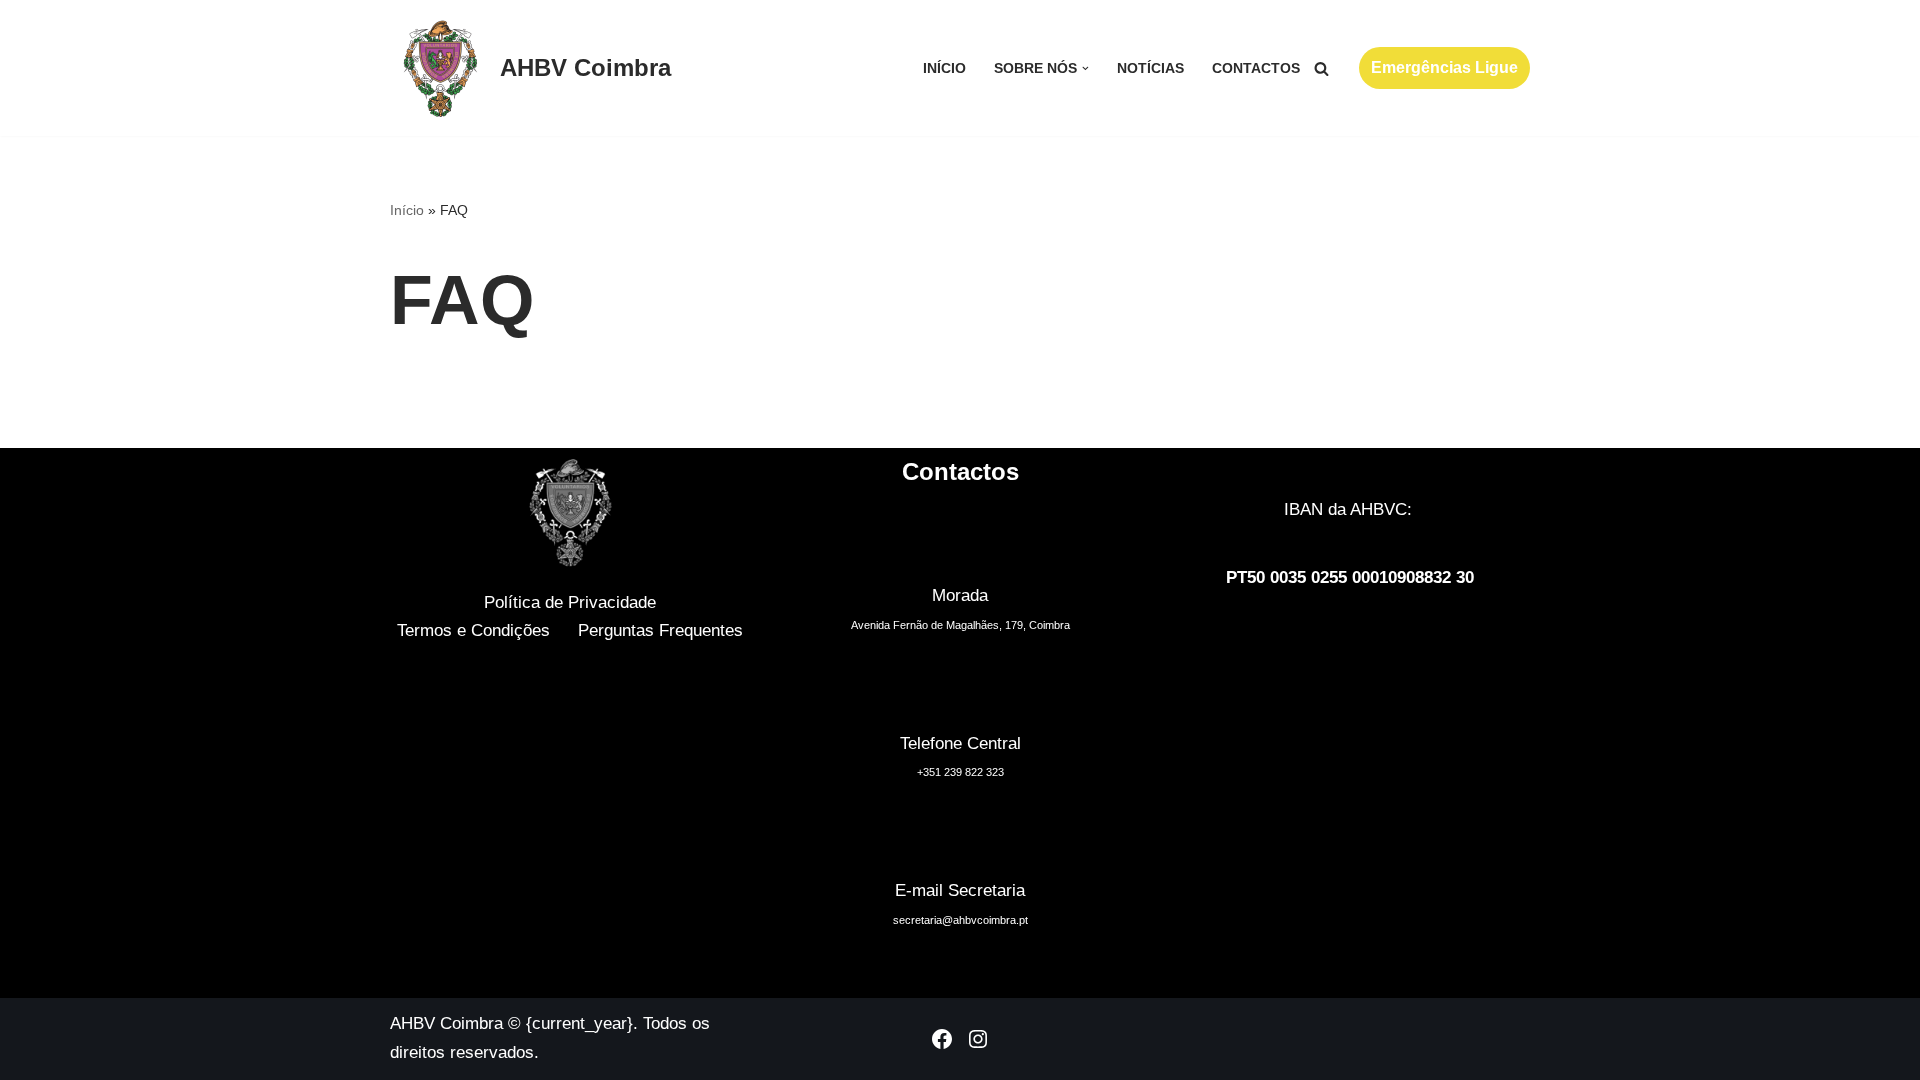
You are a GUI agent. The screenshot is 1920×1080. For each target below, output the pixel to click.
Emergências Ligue (1444, 67)
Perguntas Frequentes (660, 630)
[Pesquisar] (1321, 68)
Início (944, 68)
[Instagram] (978, 1039)
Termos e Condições (473, 630)
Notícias (1150, 68)
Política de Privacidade (570, 602)
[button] (1085, 68)
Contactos (1256, 68)
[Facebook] (942, 1039)
